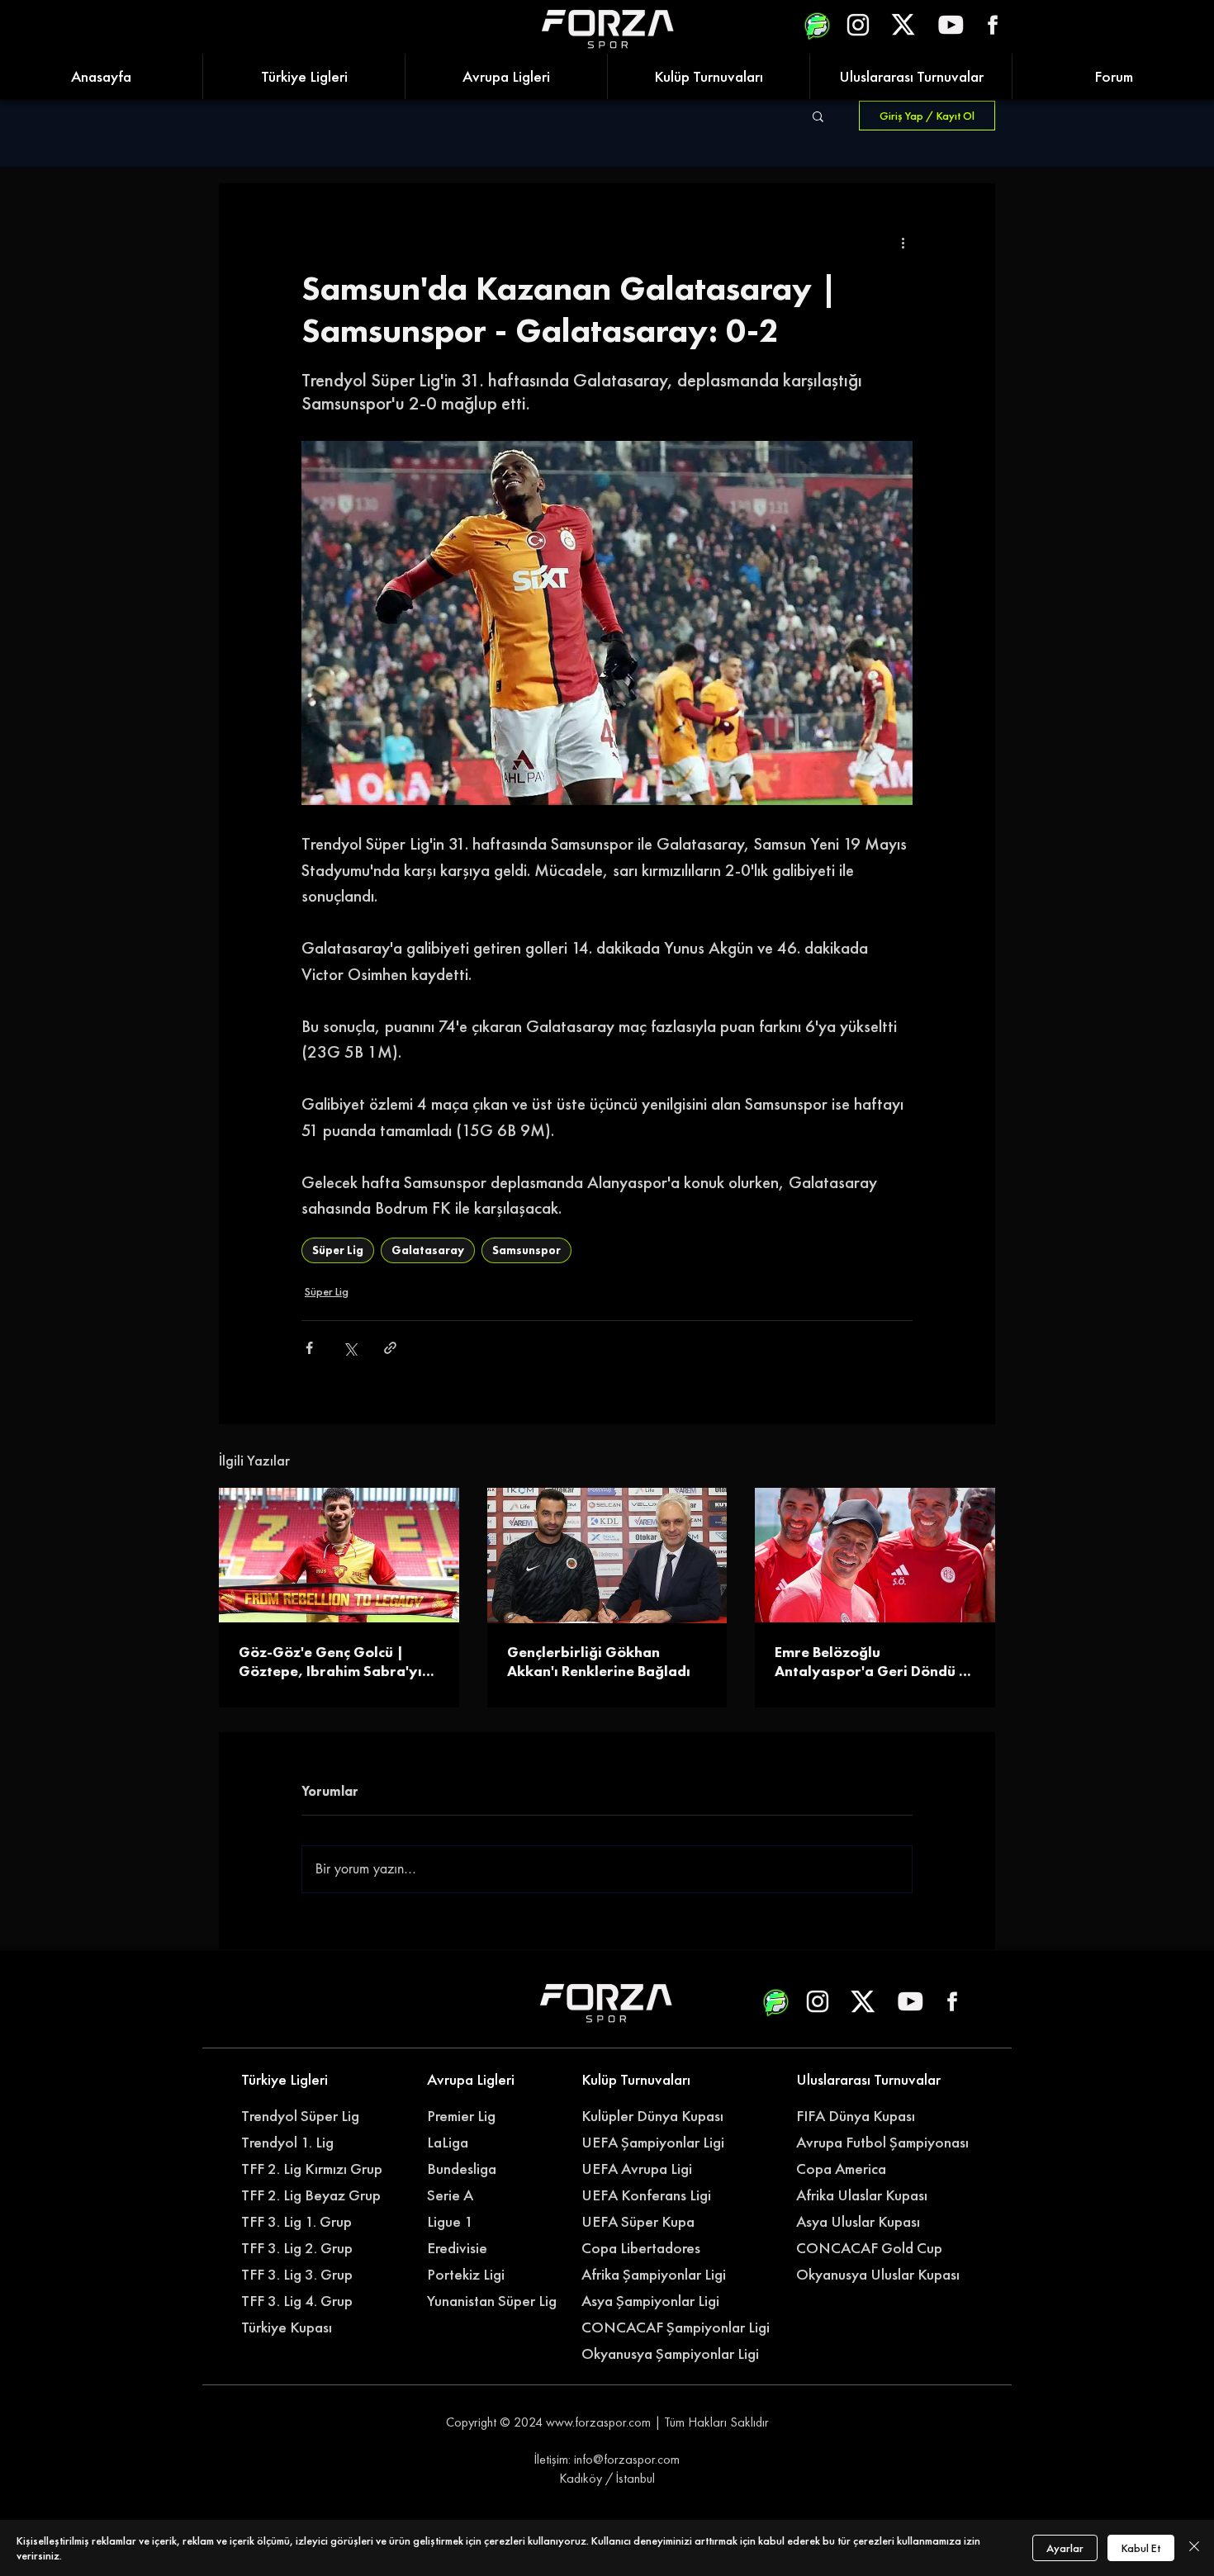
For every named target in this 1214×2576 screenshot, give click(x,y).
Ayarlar (1065, 2548)
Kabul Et (1141, 2548)
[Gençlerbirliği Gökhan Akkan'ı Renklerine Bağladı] (607, 1556)
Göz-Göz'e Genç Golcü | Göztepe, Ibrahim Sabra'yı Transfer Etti (330, 1661)
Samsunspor (526, 1250)
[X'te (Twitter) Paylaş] (350, 1348)
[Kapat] (1194, 2548)
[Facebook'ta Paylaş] (309, 1348)
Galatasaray (428, 1250)
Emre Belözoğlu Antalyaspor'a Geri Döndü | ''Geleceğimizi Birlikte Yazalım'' (870, 1661)
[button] (818, 116)
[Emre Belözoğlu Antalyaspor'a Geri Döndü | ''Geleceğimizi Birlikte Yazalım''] (875, 1555)
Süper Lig (338, 1250)
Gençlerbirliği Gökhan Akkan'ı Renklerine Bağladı (599, 1661)
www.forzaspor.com (598, 2422)
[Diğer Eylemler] (903, 243)
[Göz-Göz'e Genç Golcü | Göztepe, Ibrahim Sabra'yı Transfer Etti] (339, 1555)
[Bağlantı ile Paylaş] (390, 1348)
